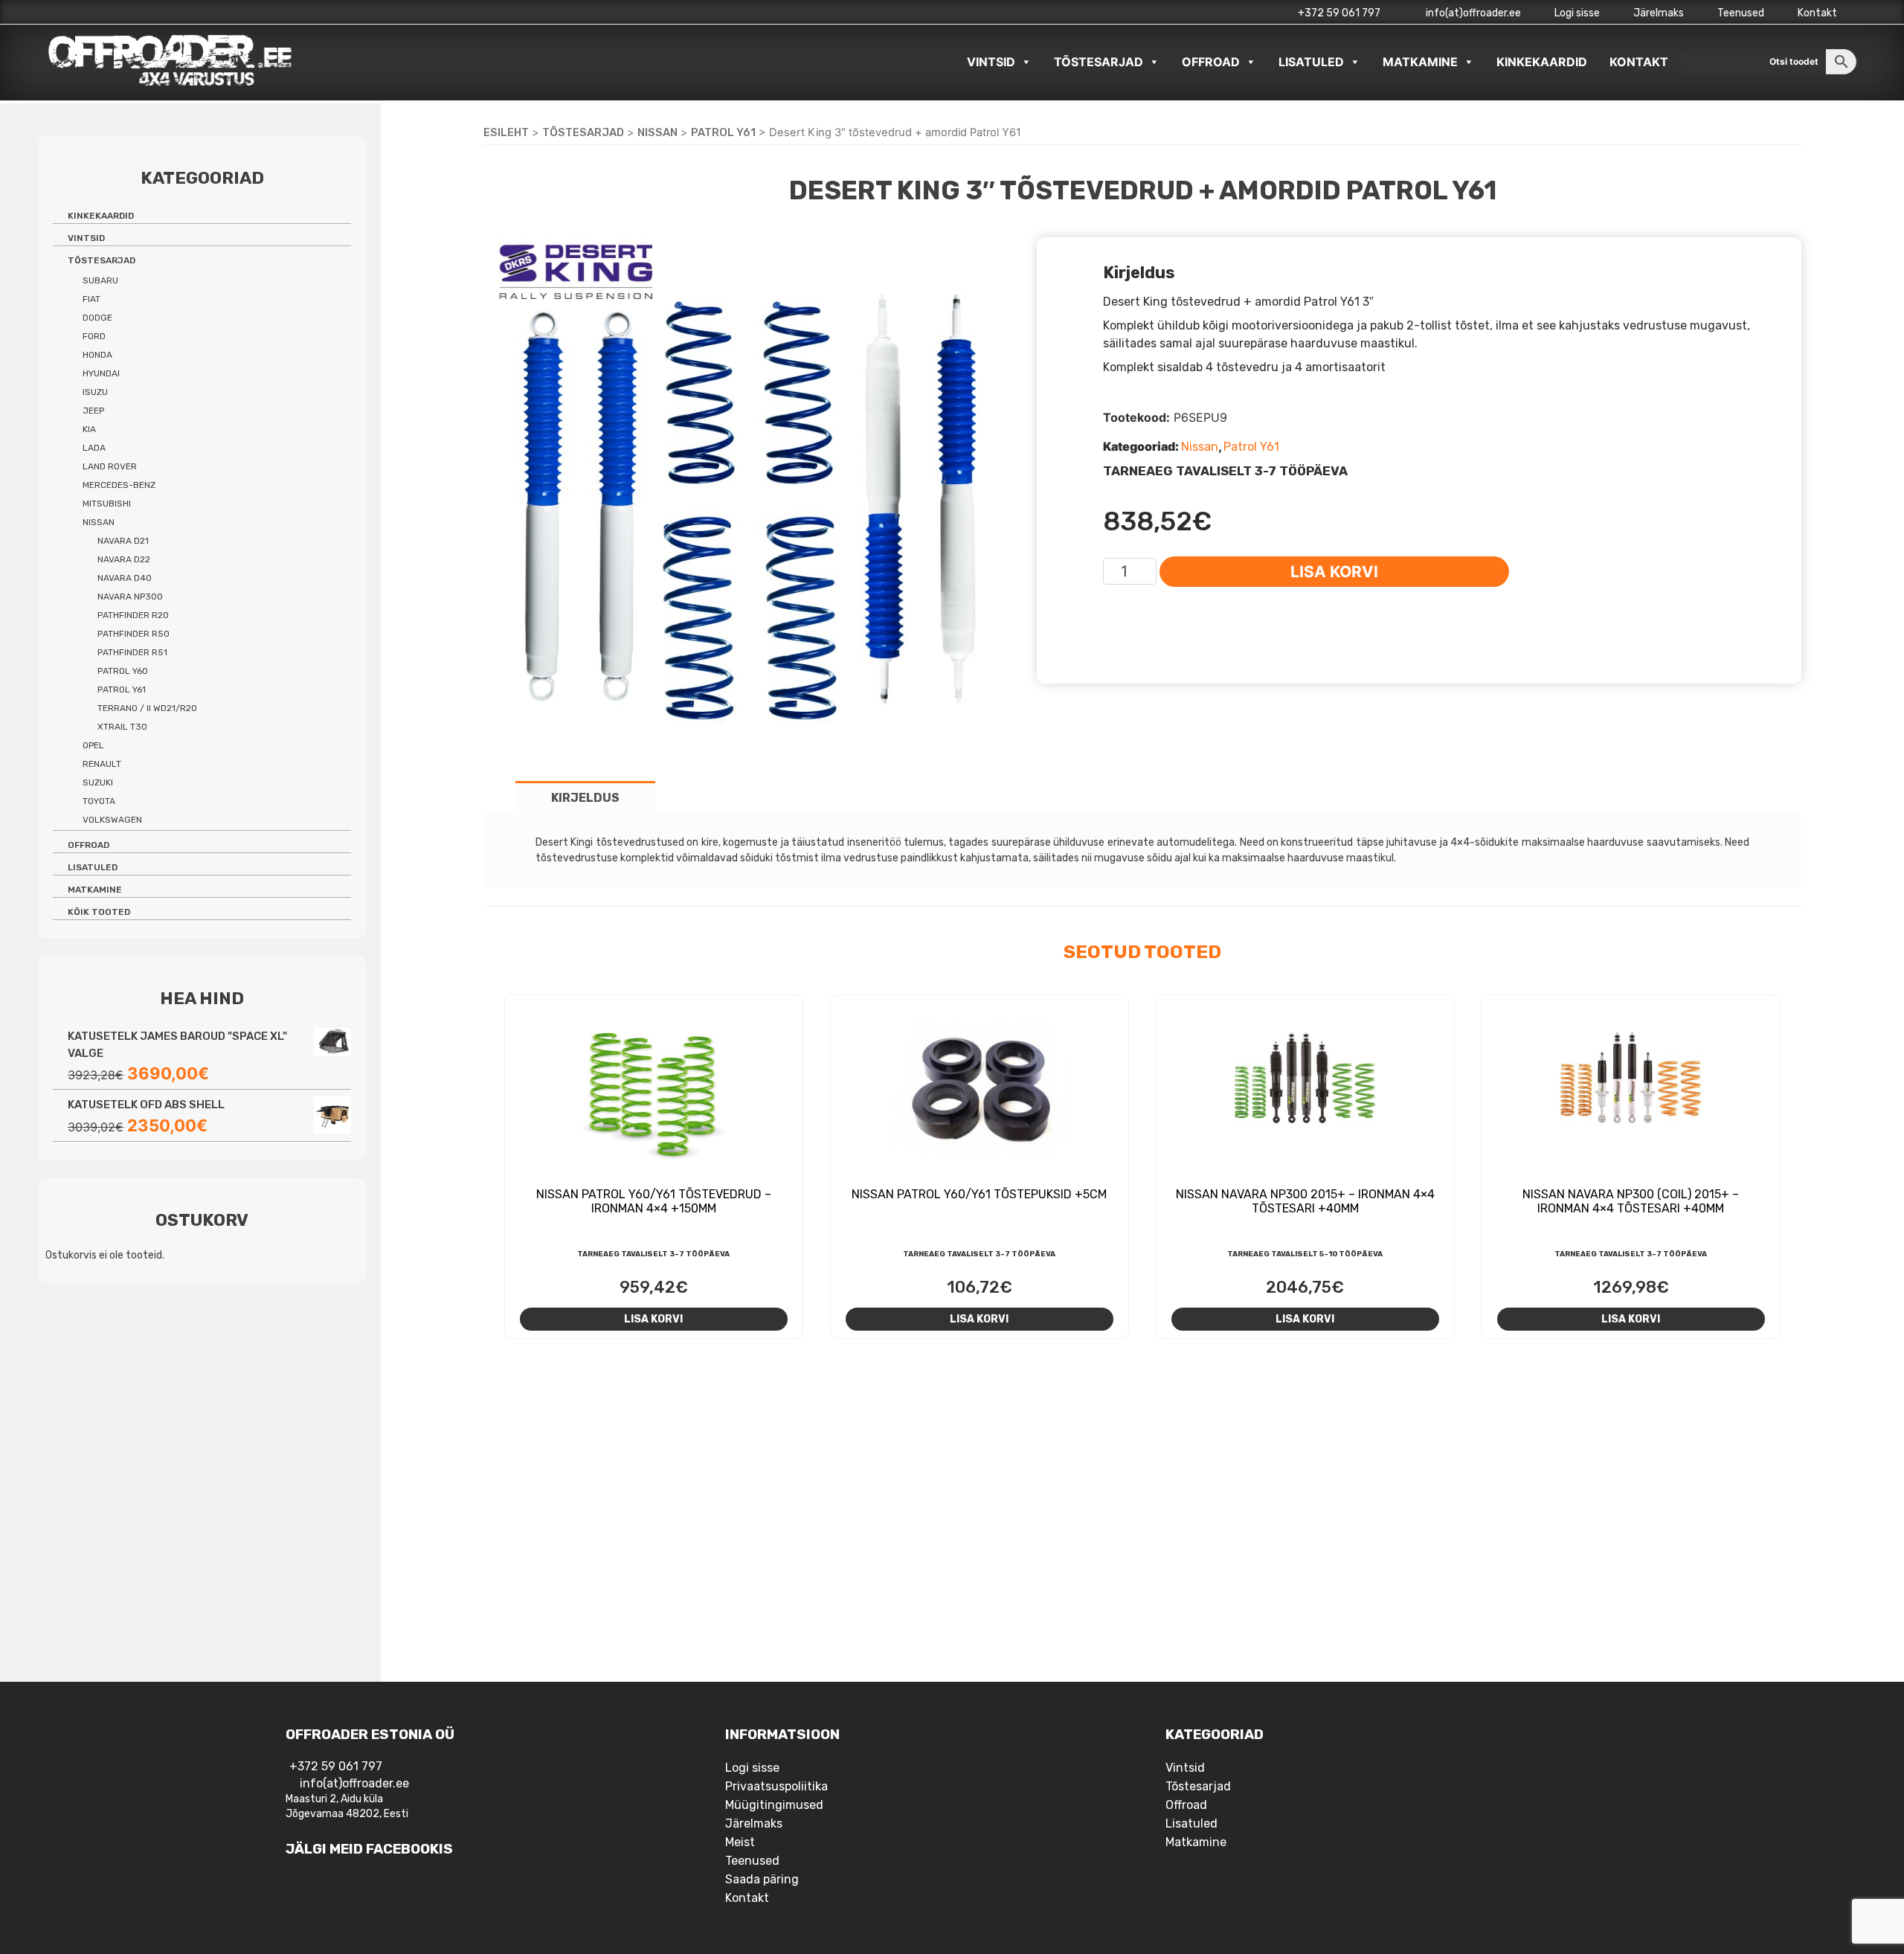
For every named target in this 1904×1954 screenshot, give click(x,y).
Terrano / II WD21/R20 (147, 708)
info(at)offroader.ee (1472, 13)
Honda (97, 355)
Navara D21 (123, 541)
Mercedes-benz (119, 485)
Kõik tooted (99, 912)
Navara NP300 (130, 597)
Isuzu (95, 392)
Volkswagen (112, 820)
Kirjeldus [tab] (585, 798)
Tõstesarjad (1099, 62)
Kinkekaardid (1542, 62)
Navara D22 (124, 559)
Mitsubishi (107, 504)
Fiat (91, 299)
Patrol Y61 (723, 132)
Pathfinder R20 (133, 615)
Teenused (1741, 13)
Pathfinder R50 (134, 634)
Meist (740, 1842)
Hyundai (101, 373)
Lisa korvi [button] (653, 1319)
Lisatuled (1311, 62)
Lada (94, 448)
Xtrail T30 (122, 727)
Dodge (97, 318)
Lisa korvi (1334, 572)
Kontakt (1817, 13)
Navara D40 (125, 578)
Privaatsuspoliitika (776, 1786)
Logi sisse (1577, 13)
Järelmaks (1659, 13)
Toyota (99, 801)
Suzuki (98, 782)
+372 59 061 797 (1339, 13)
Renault (102, 764)
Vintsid (991, 62)
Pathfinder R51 (132, 652)
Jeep (93, 411)
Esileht (506, 132)
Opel (93, 745)
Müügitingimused (774, 1805)
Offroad (1211, 62)
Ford (94, 336)
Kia (89, 429)
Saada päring (762, 1879)
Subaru (100, 280)
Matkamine (1420, 62)
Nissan (657, 132)
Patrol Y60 (123, 671)
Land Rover (110, 466)
